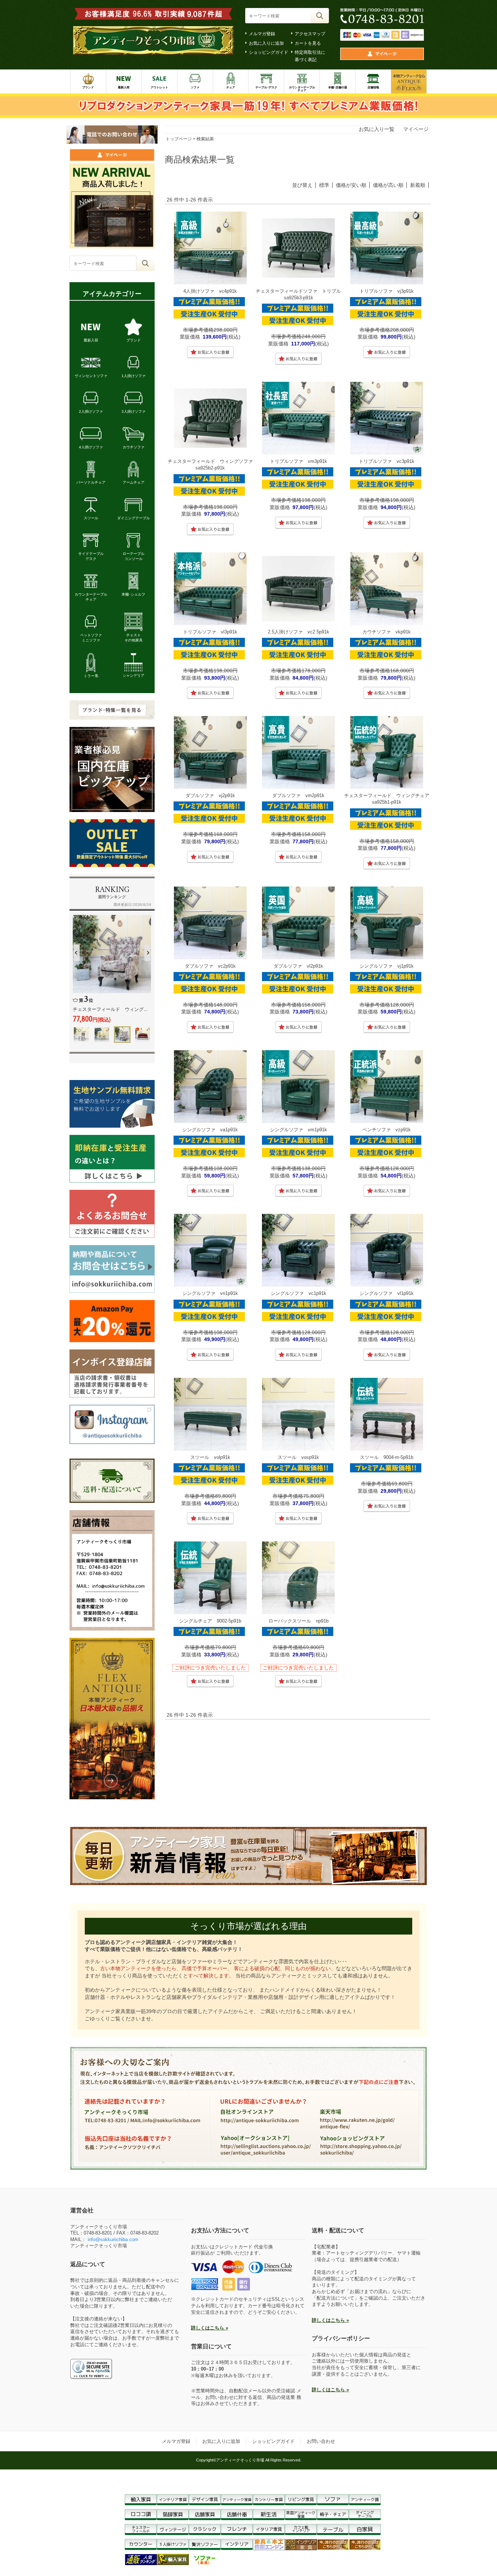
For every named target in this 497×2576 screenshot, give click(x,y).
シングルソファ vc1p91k (299, 1293)
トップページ (179, 139)
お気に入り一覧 (377, 129)
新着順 (418, 185)
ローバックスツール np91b (299, 1621)
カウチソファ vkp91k (387, 632)
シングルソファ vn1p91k (210, 1293)
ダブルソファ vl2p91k (298, 966)
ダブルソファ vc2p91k (210, 966)
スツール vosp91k (298, 1457)
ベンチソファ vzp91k (387, 1130)
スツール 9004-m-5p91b (387, 1457)
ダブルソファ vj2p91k (210, 795)
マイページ (416, 129)
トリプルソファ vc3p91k (387, 461)
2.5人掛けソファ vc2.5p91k (299, 632)
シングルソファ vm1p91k (299, 1130)
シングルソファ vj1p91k (387, 966)
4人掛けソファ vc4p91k (210, 291)
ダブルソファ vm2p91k (298, 795)
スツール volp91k (210, 1457)
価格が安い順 (351, 185)
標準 (324, 185)
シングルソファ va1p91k (210, 1130)
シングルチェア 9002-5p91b (210, 1621)
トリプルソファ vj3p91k (387, 291)
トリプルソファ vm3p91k (299, 461)
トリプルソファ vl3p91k (210, 632)
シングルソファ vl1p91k (387, 1293)
